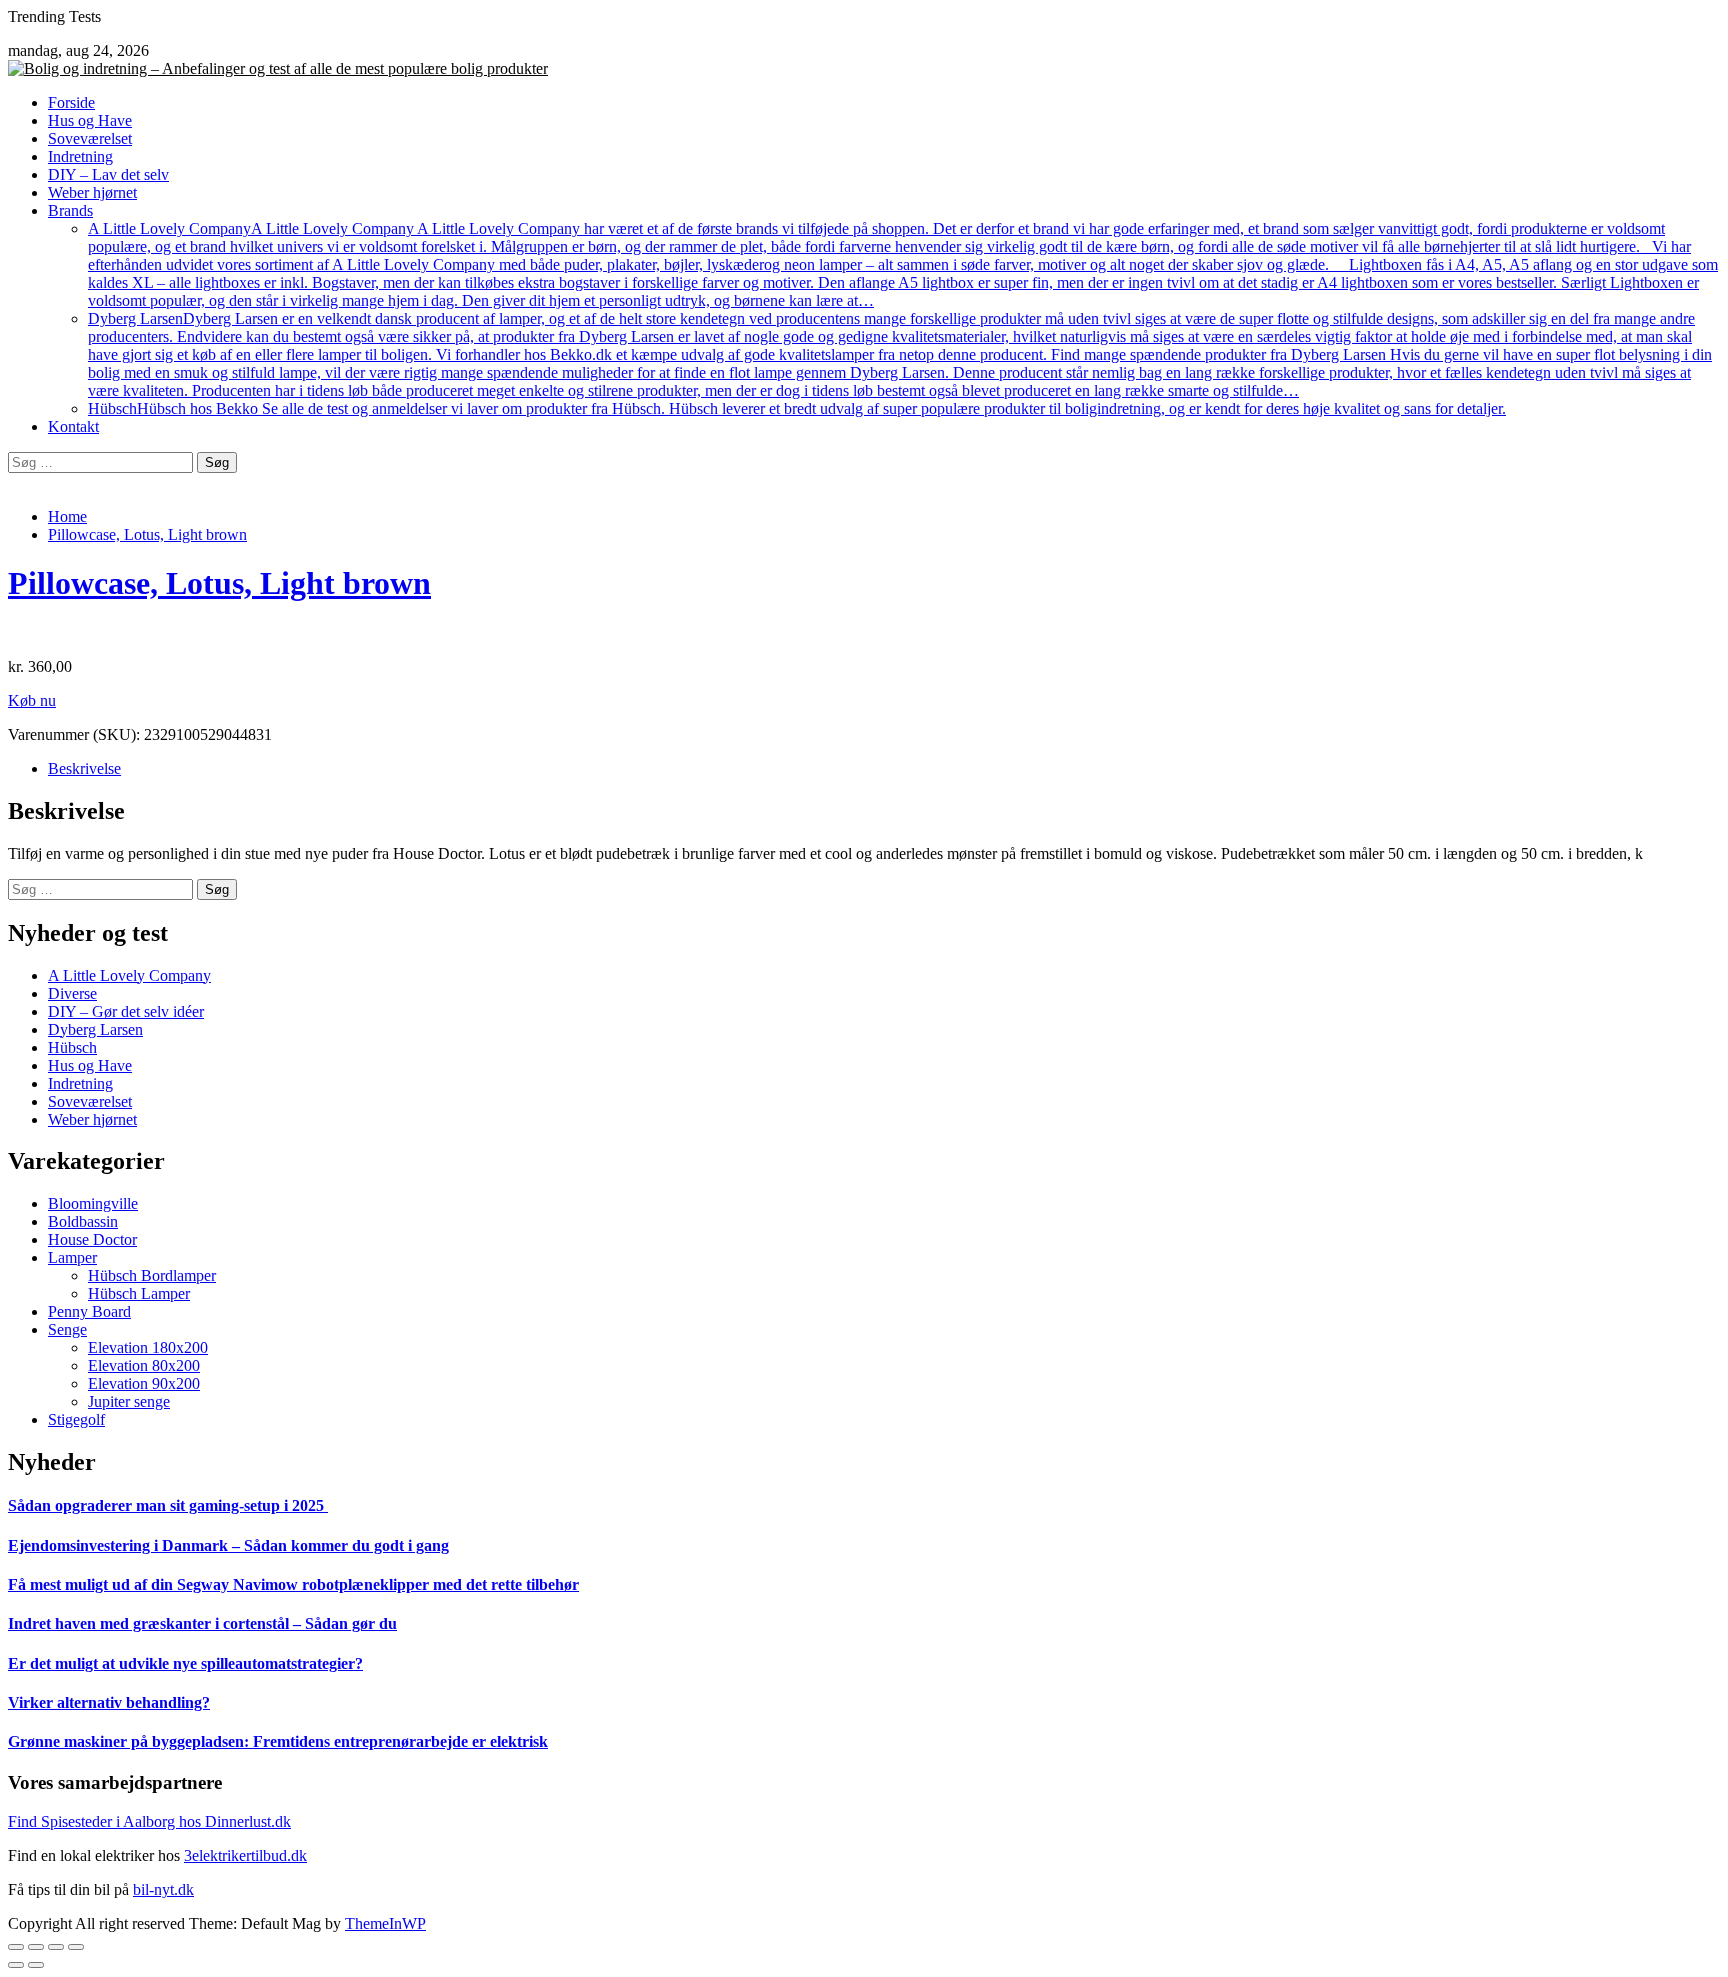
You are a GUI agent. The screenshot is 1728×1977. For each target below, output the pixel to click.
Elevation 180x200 (148, 1347)
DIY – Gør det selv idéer (126, 1011)
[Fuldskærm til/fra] (56, 1947)
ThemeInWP (385, 1923)
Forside (71, 102)
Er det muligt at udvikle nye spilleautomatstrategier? (185, 1663)
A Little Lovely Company (903, 264)
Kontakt (73, 426)
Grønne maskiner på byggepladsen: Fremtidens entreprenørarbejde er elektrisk (278, 1741)
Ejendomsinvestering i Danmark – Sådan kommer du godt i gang (228, 1545)
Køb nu (32, 700)
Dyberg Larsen (900, 354)
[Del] (36, 1947)
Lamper (72, 1257)
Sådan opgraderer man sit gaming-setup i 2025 (168, 1505)
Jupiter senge (129, 1401)
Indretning (80, 156)
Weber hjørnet (92, 192)
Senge (67, 1329)
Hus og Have (90, 120)
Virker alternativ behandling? (109, 1702)
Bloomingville (93, 1203)
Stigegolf (76, 1419)
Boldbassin (83, 1221)
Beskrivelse (84, 768)
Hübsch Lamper (139, 1293)
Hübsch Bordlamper (152, 1275)
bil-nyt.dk (163, 1889)
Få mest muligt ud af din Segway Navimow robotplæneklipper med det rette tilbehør (293, 1584)
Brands (70, 210)
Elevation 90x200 (144, 1383)
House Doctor (92, 1239)
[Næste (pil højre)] (36, 1965)
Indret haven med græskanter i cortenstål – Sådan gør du (202, 1623)
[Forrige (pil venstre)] (16, 1965)
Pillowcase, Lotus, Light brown (219, 583)
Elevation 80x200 (144, 1365)
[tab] (884, 769)
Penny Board (89, 1311)
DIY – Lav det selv (108, 174)
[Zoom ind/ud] (76, 1947)
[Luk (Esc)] (16, 1947)
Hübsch (797, 408)
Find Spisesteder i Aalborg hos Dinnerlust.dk (149, 1821)
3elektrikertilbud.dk (245, 1855)
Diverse (72, 993)
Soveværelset (90, 138)
